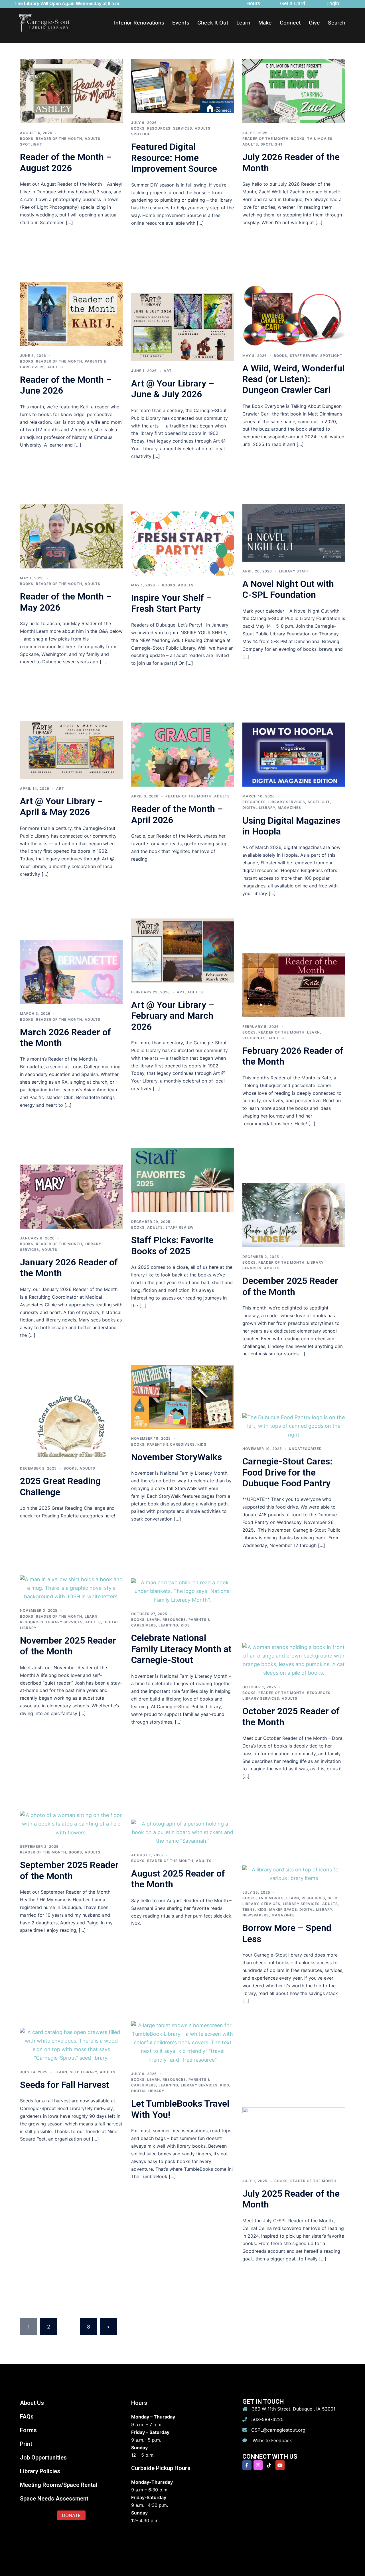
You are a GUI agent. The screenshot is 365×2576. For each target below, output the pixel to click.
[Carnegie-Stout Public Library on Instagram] (258, 2465)
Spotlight (31, 144)
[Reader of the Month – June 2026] (71, 313)
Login (333, 3)
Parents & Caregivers (171, 1444)
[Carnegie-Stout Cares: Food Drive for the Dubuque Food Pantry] (294, 1426)
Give (314, 23)
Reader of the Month (59, 139)
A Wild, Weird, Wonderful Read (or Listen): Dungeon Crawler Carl (293, 379)
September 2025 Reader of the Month (69, 1870)
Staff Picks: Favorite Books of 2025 (172, 1245)
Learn (243, 23)
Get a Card (293, 3)
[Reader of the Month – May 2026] (71, 536)
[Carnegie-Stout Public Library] (44, 22)
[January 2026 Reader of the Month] (71, 1196)
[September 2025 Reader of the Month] (71, 1823)
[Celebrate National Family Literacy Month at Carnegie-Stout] (182, 1591)
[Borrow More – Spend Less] (294, 1874)
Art (168, 371)
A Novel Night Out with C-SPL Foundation (288, 589)
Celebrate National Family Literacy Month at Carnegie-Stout (181, 1649)
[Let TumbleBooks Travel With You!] (182, 2042)
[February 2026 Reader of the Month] (294, 984)
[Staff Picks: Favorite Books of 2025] (182, 1179)
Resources (159, 128)
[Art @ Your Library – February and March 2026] (182, 950)
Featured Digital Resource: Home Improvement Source (174, 158)
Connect (290, 23)
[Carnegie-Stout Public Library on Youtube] (280, 2465)
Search (337, 23)
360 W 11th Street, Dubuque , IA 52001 (294, 2409)
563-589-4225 (267, 2419)
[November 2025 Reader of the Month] (71, 1588)
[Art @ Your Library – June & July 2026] (182, 327)
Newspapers (256, 1915)
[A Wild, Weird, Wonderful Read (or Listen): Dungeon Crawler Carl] (294, 313)
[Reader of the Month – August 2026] (71, 91)
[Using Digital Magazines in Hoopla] (294, 754)
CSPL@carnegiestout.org (278, 2430)
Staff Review (304, 356)
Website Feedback (272, 2440)
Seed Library (84, 2072)
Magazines (289, 808)
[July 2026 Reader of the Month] (294, 91)
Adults (93, 139)
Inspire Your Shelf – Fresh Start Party (172, 603)
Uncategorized (305, 1449)
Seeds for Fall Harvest (65, 2085)
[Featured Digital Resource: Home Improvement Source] (182, 86)
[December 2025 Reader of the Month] (294, 1215)
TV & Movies (320, 139)
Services (183, 128)
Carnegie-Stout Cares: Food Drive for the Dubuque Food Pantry (287, 1472)
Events (181, 23)
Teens (249, 1909)
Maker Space (283, 1909)
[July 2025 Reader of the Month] (294, 2139)
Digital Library (259, 808)
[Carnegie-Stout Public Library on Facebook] (247, 2465)
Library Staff (294, 571)
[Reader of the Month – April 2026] (182, 754)
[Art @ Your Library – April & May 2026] (71, 750)
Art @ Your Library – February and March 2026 (173, 1016)
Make (265, 23)
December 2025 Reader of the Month (290, 1286)
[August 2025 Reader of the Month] (182, 1832)
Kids (202, 1444)
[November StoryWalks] (182, 1397)
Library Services (287, 802)
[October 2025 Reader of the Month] (294, 1660)
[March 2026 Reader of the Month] (71, 972)
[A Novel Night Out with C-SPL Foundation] (294, 532)
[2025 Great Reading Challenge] (71, 1426)
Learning (168, 1625)
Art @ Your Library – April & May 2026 (61, 807)
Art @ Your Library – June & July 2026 (173, 389)
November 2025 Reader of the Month (68, 1646)
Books (27, 139)
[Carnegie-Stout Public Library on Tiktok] (269, 2465)
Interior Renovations (139, 23)
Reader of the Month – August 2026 (66, 162)
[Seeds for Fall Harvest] (71, 2045)
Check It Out (213, 23)
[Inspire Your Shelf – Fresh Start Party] (182, 543)
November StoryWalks (177, 1457)
